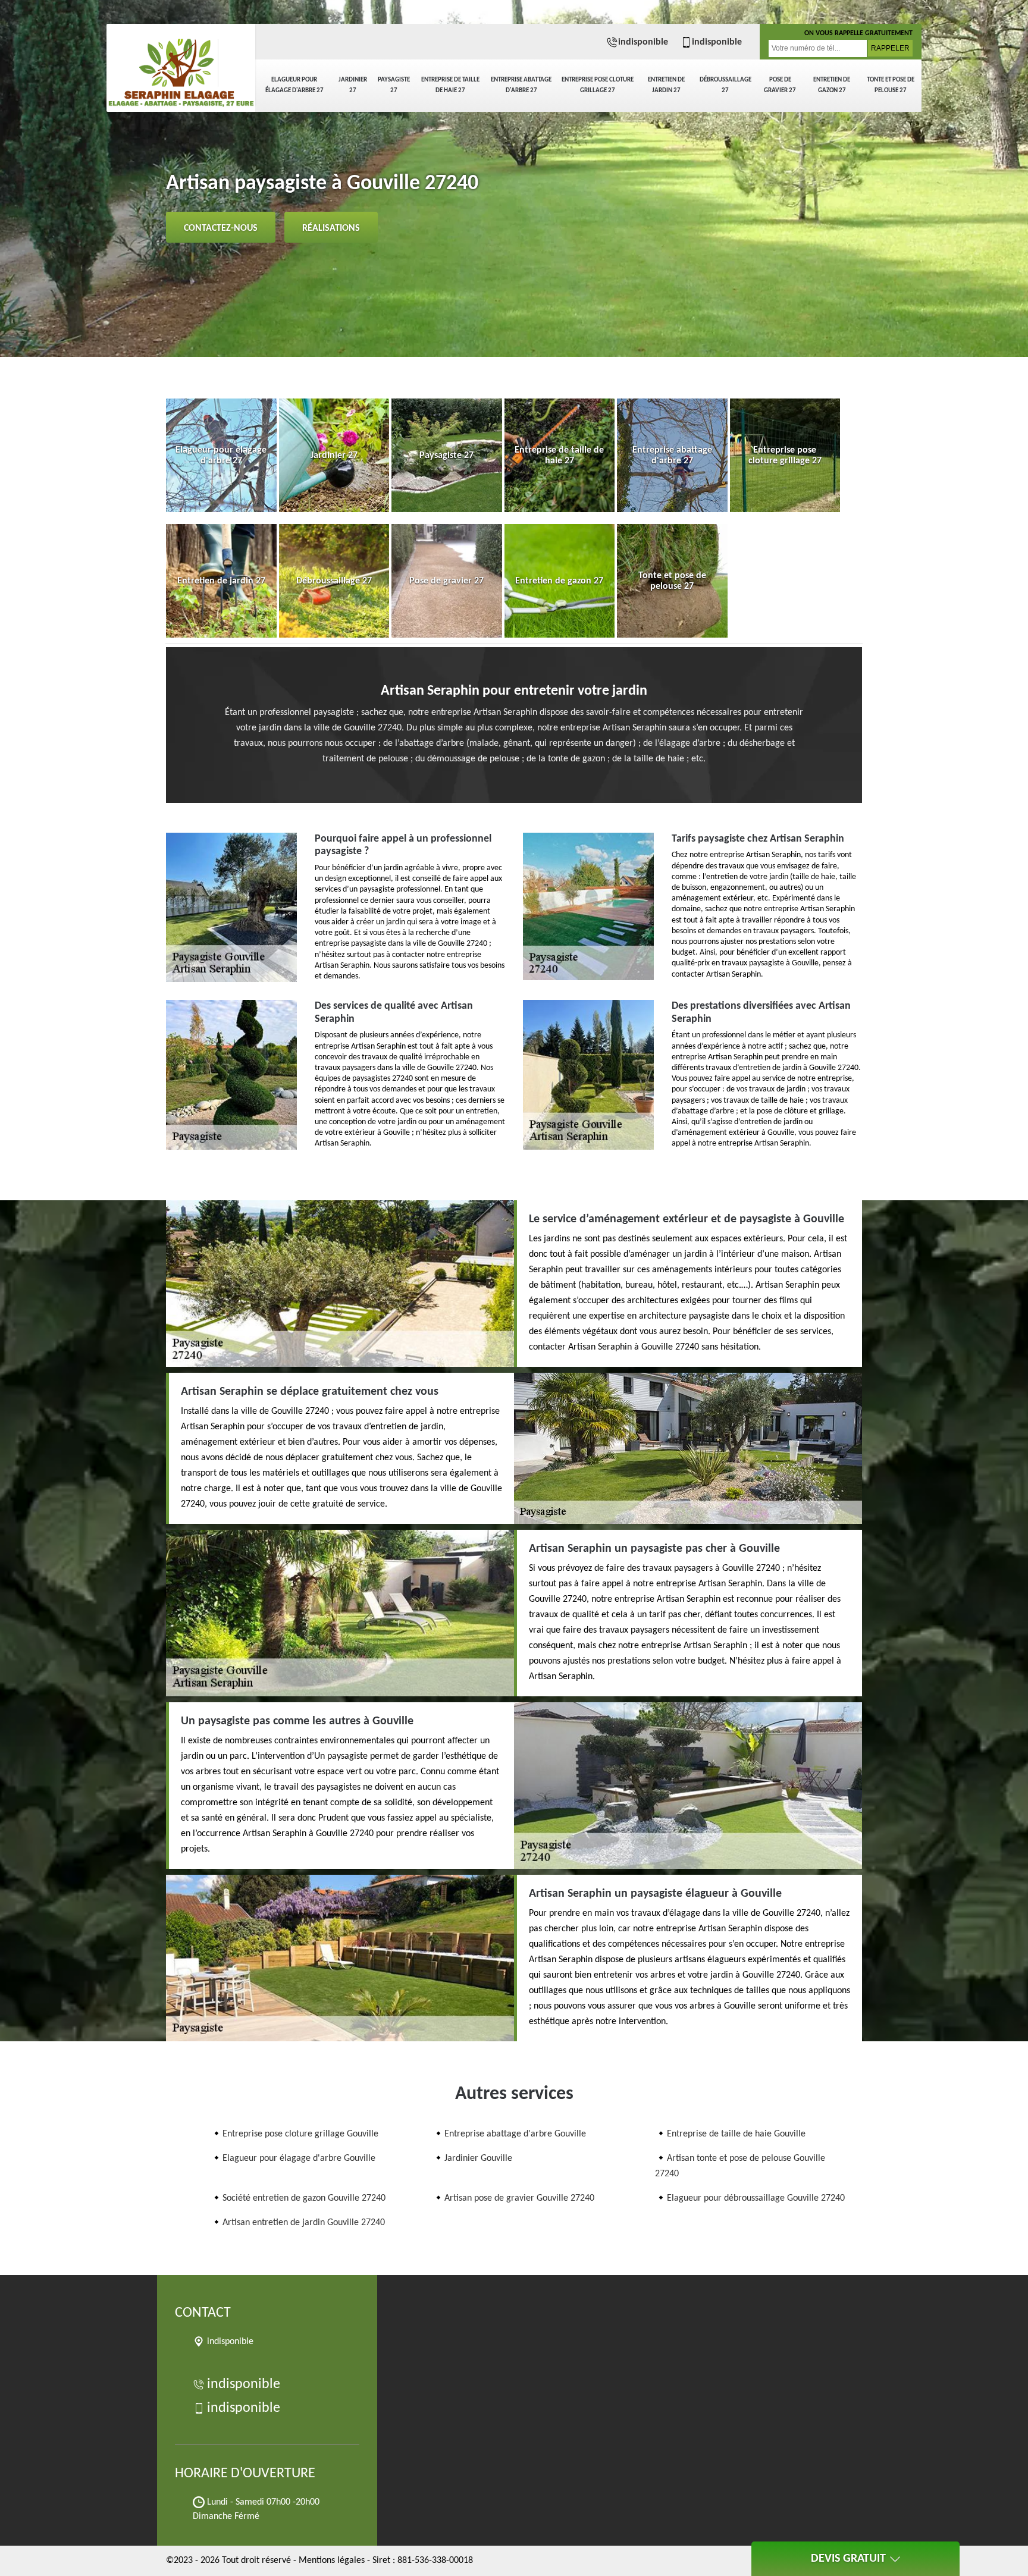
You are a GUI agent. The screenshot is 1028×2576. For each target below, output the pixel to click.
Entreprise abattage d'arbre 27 (521, 85)
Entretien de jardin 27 (666, 85)
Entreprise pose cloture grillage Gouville (300, 2134)
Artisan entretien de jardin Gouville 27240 (304, 2223)
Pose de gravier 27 (780, 85)
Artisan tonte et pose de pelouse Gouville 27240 (740, 2166)
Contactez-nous (221, 228)
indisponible (643, 42)
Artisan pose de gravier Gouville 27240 (519, 2198)
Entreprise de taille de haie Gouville (736, 2134)
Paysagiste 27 (394, 85)
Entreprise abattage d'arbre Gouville (515, 2134)
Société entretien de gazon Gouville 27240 (304, 2198)
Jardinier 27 (353, 85)
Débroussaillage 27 (725, 85)
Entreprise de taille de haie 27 (450, 85)
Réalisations (331, 228)
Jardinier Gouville (478, 2158)
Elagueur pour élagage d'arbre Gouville (299, 2158)
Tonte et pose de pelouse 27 (891, 85)
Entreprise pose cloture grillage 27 (598, 85)
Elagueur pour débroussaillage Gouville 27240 (756, 2198)
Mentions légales (332, 2561)
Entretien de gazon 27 (832, 85)
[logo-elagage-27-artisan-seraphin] (181, 65)
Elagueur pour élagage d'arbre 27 (294, 85)
